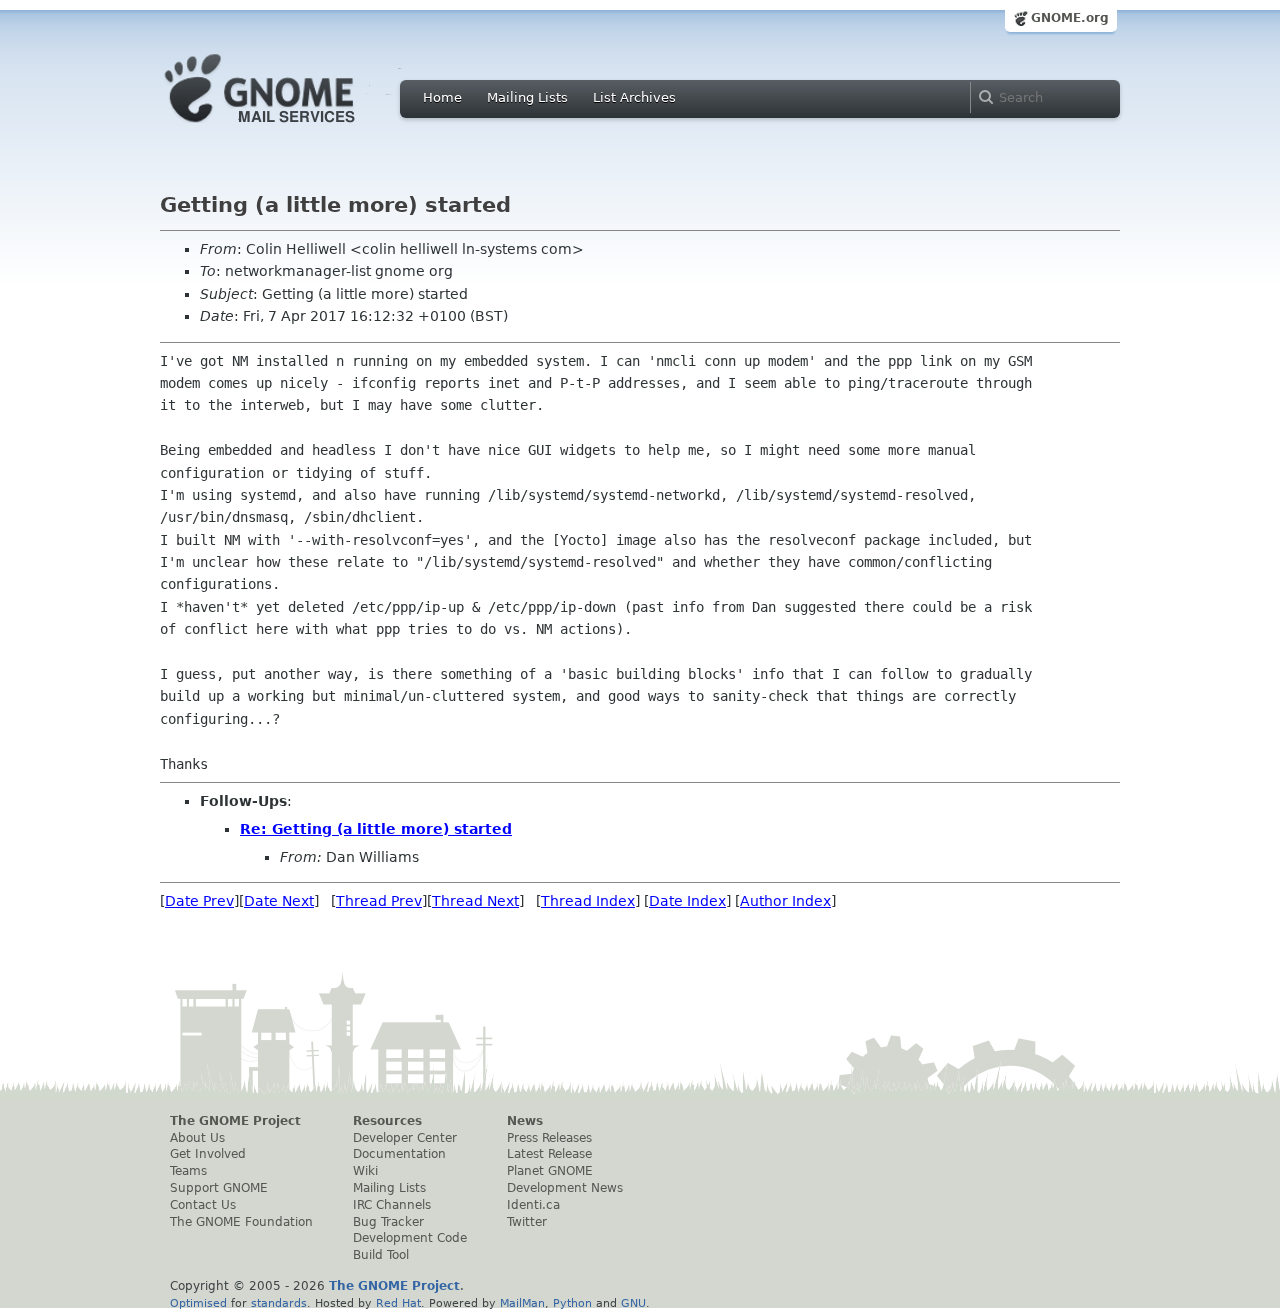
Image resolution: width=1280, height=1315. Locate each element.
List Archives (634, 97)
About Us (197, 1138)
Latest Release (549, 1154)
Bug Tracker (388, 1222)
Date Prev (199, 901)
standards (279, 1303)
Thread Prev (379, 901)
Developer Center (405, 1138)
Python (572, 1303)
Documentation (399, 1154)
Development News (565, 1188)
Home (442, 97)
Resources (387, 1121)
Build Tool (381, 1255)
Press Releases (549, 1138)
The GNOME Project (235, 1121)
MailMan (522, 1303)
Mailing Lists (527, 97)
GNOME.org (1070, 18)
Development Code (410, 1238)
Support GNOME (219, 1188)
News (525, 1121)
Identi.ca (533, 1205)
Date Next (279, 901)
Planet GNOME (550, 1171)
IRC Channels (392, 1205)
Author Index (785, 901)
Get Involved (208, 1154)
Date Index (687, 901)
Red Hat (398, 1303)
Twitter (527, 1222)
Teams (188, 1171)
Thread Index (588, 901)
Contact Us (203, 1205)
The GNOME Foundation (241, 1222)
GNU (633, 1303)
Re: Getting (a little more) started (376, 829)
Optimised (198, 1303)
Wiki (365, 1171)
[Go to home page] (290, 128)
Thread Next (475, 901)
